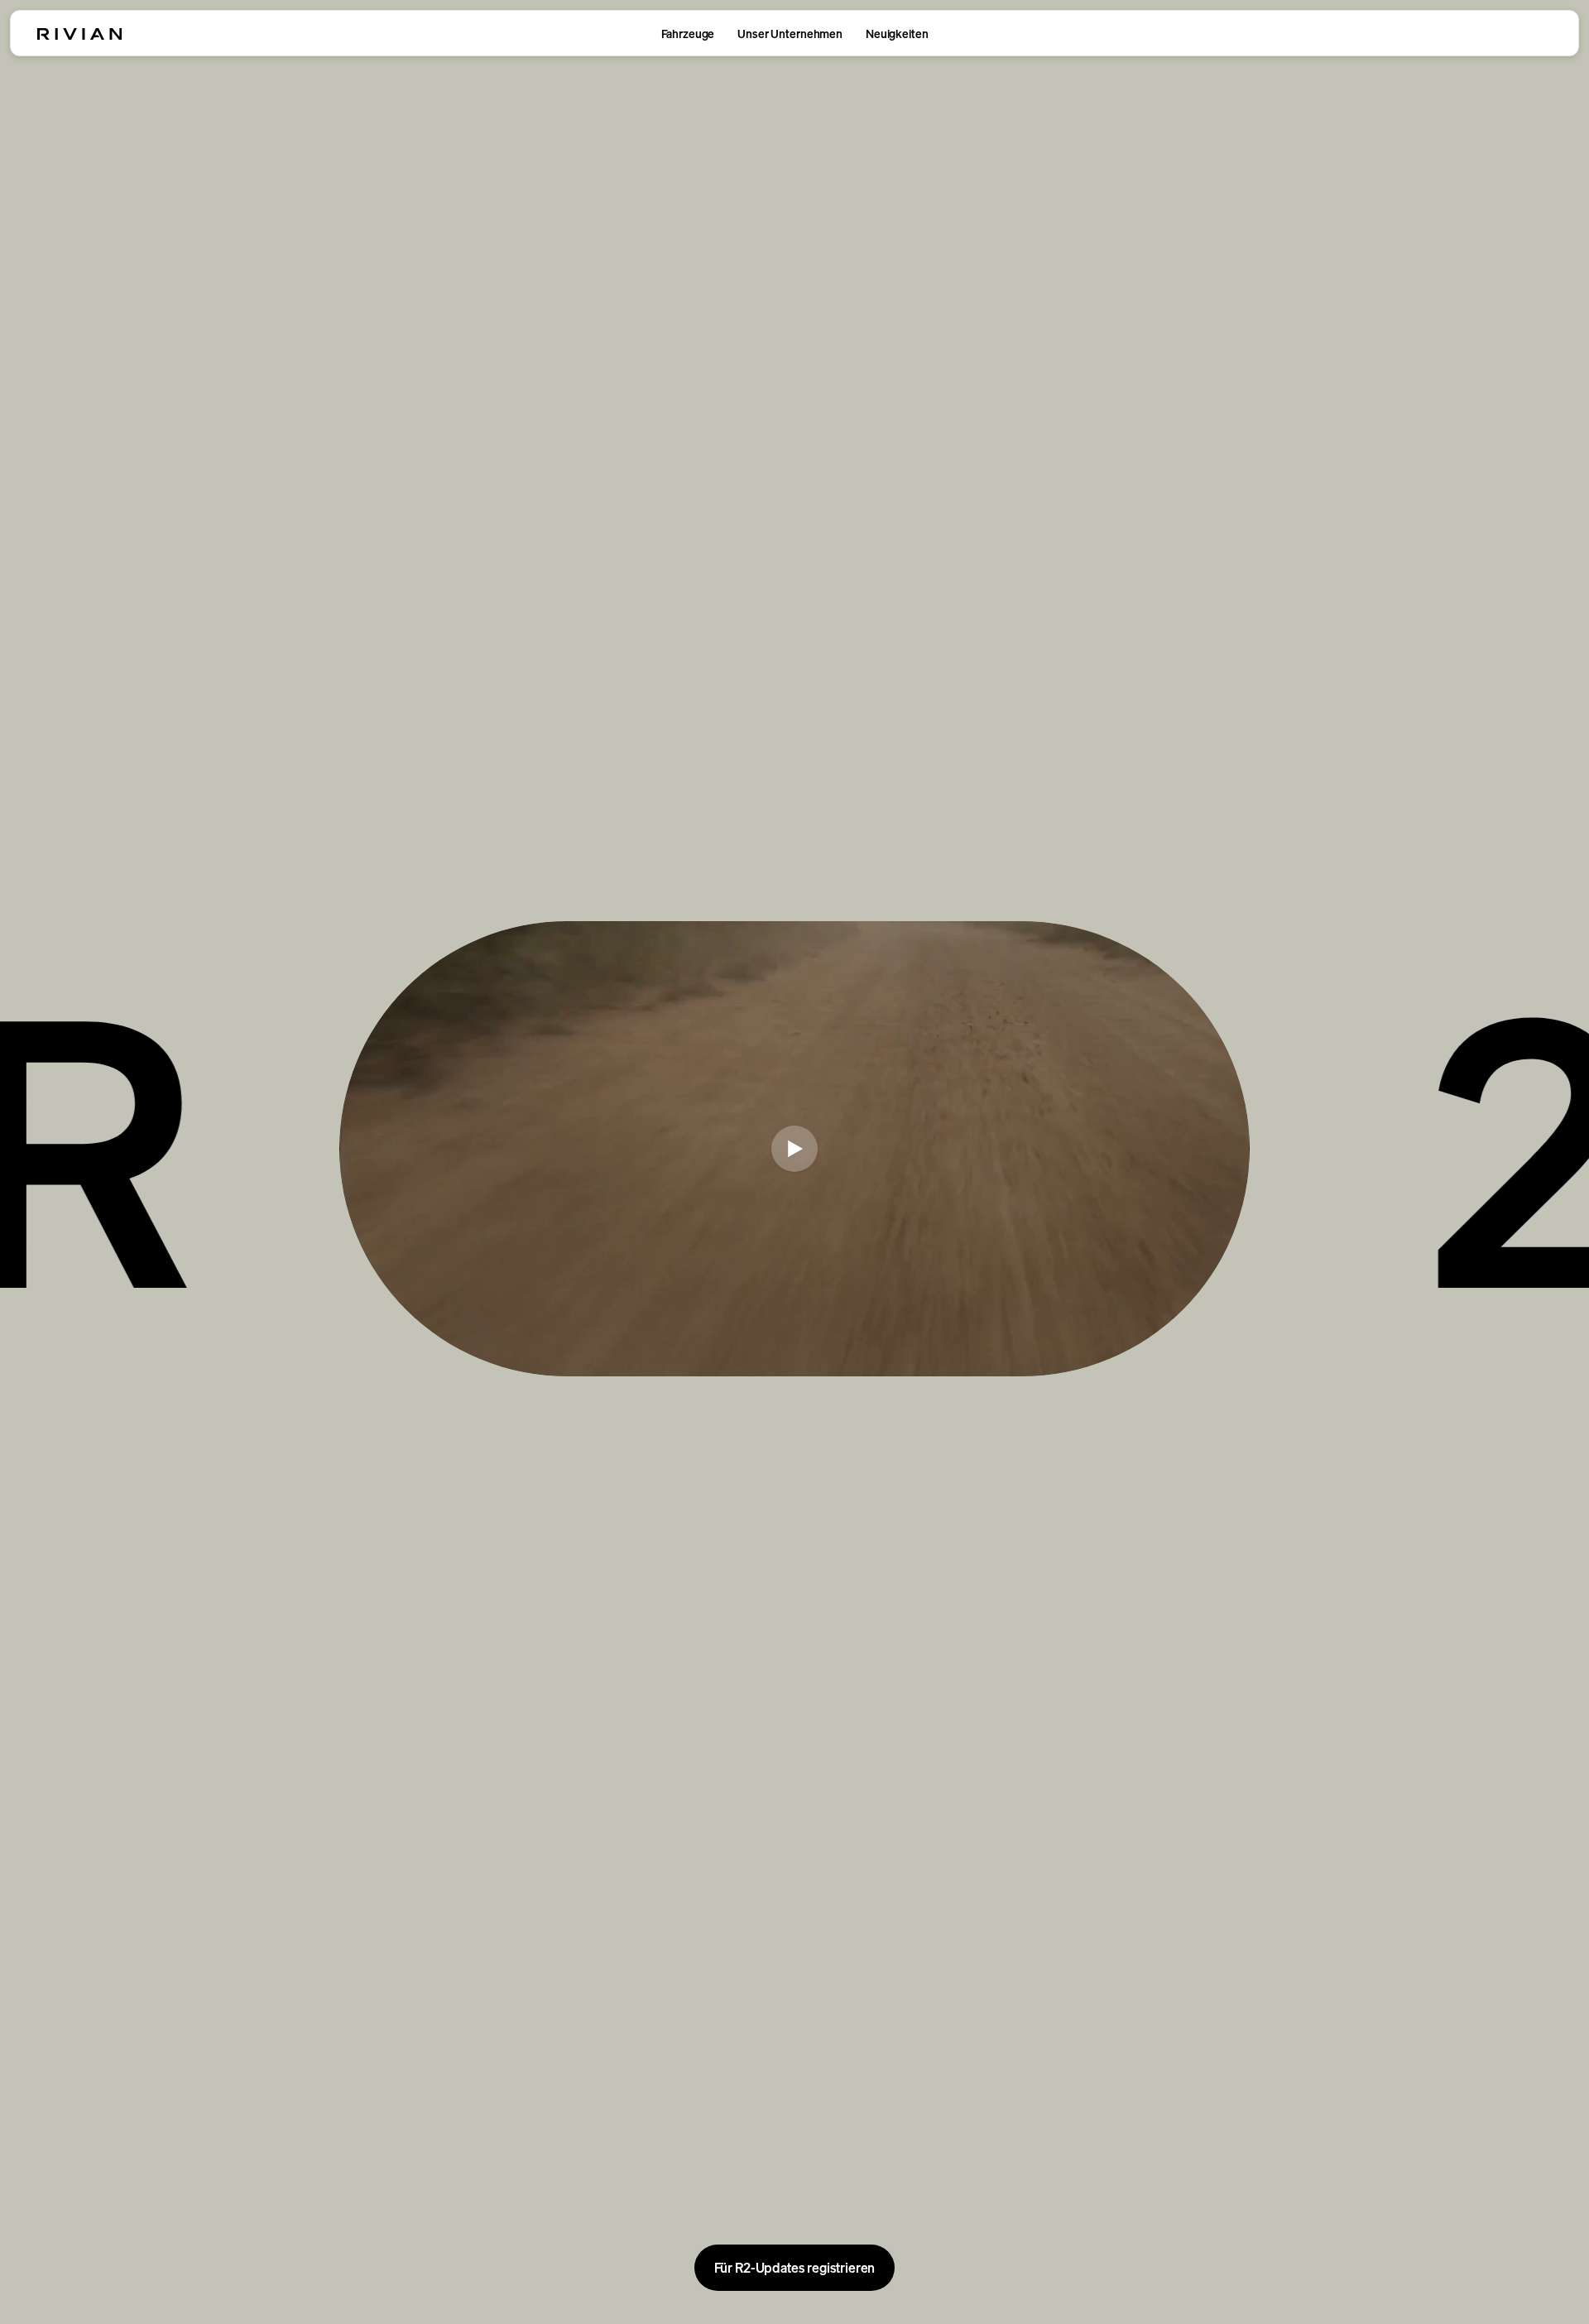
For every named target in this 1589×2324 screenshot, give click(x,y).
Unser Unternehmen (790, 34)
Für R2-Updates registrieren (795, 2268)
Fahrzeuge (688, 34)
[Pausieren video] (794, 1149)
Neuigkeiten (897, 34)
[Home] (79, 34)
